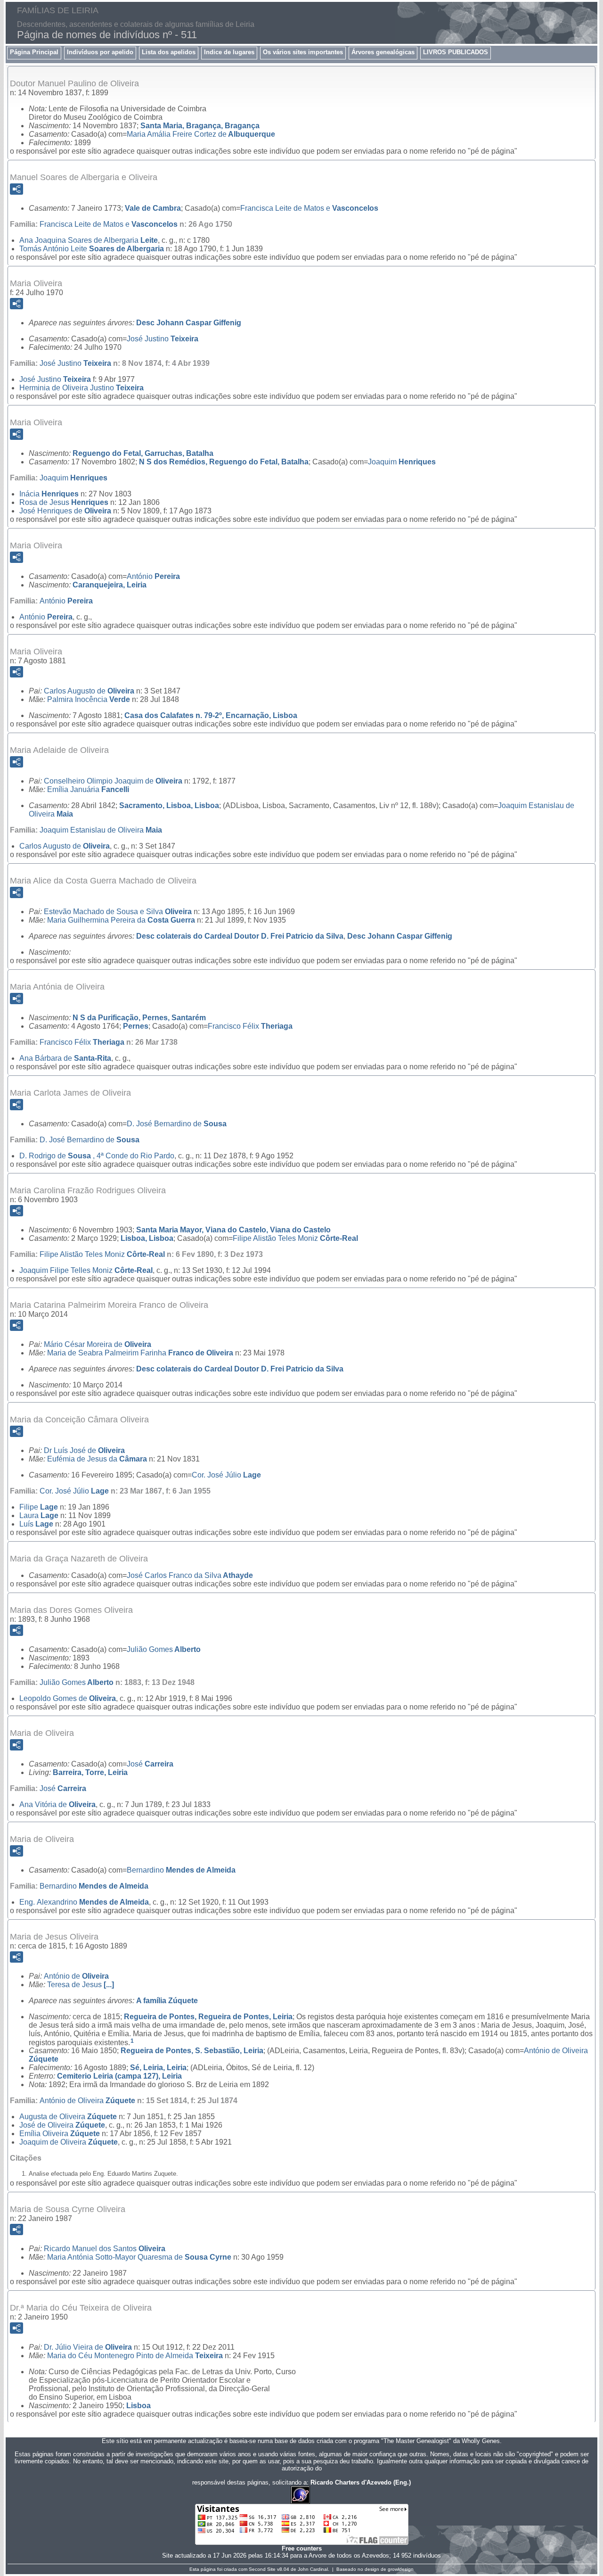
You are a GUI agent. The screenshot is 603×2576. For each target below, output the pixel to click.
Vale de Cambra (153, 208)
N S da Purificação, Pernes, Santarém (139, 1018)
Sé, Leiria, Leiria (158, 2068)
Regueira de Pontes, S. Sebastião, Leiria (192, 2051)
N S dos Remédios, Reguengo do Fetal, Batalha (224, 462)
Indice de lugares (229, 52)
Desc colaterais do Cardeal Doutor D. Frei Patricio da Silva (240, 936)
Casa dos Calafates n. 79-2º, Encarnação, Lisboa (211, 715)
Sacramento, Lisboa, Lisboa (169, 805)
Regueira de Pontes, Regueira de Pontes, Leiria (208, 2017)
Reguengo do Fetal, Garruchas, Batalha (143, 453)
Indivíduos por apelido (100, 52)
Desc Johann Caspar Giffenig (189, 323)
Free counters (302, 2548)
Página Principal (34, 52)
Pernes (136, 1026)
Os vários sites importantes (303, 52)
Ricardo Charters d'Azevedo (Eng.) (361, 2482)
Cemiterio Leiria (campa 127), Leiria (119, 2076)
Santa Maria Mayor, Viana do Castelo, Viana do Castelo (233, 1230)
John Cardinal (313, 2569)
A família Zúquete (167, 2001)
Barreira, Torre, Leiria (90, 1772)
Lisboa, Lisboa (147, 1238)
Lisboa (139, 2406)
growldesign (401, 2569)
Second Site (262, 2569)
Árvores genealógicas (383, 52)
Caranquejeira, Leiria (110, 585)
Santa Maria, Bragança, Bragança (200, 126)
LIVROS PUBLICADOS (456, 52)
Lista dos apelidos (169, 52)
